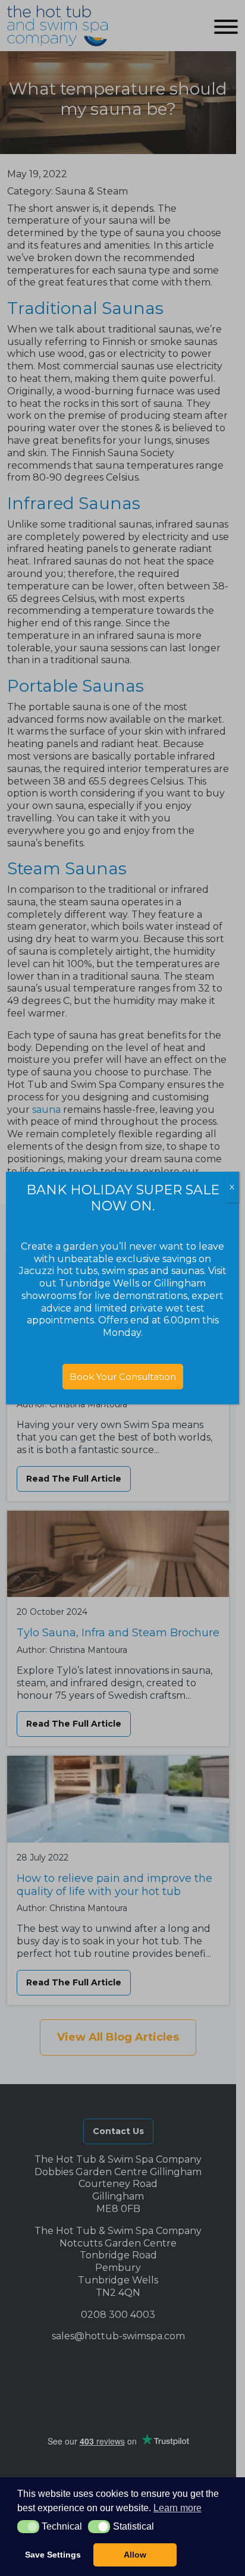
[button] (28, 2527)
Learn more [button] (178, 2508)
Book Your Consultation (123, 1377)
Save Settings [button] (53, 2555)
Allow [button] (135, 2555)
